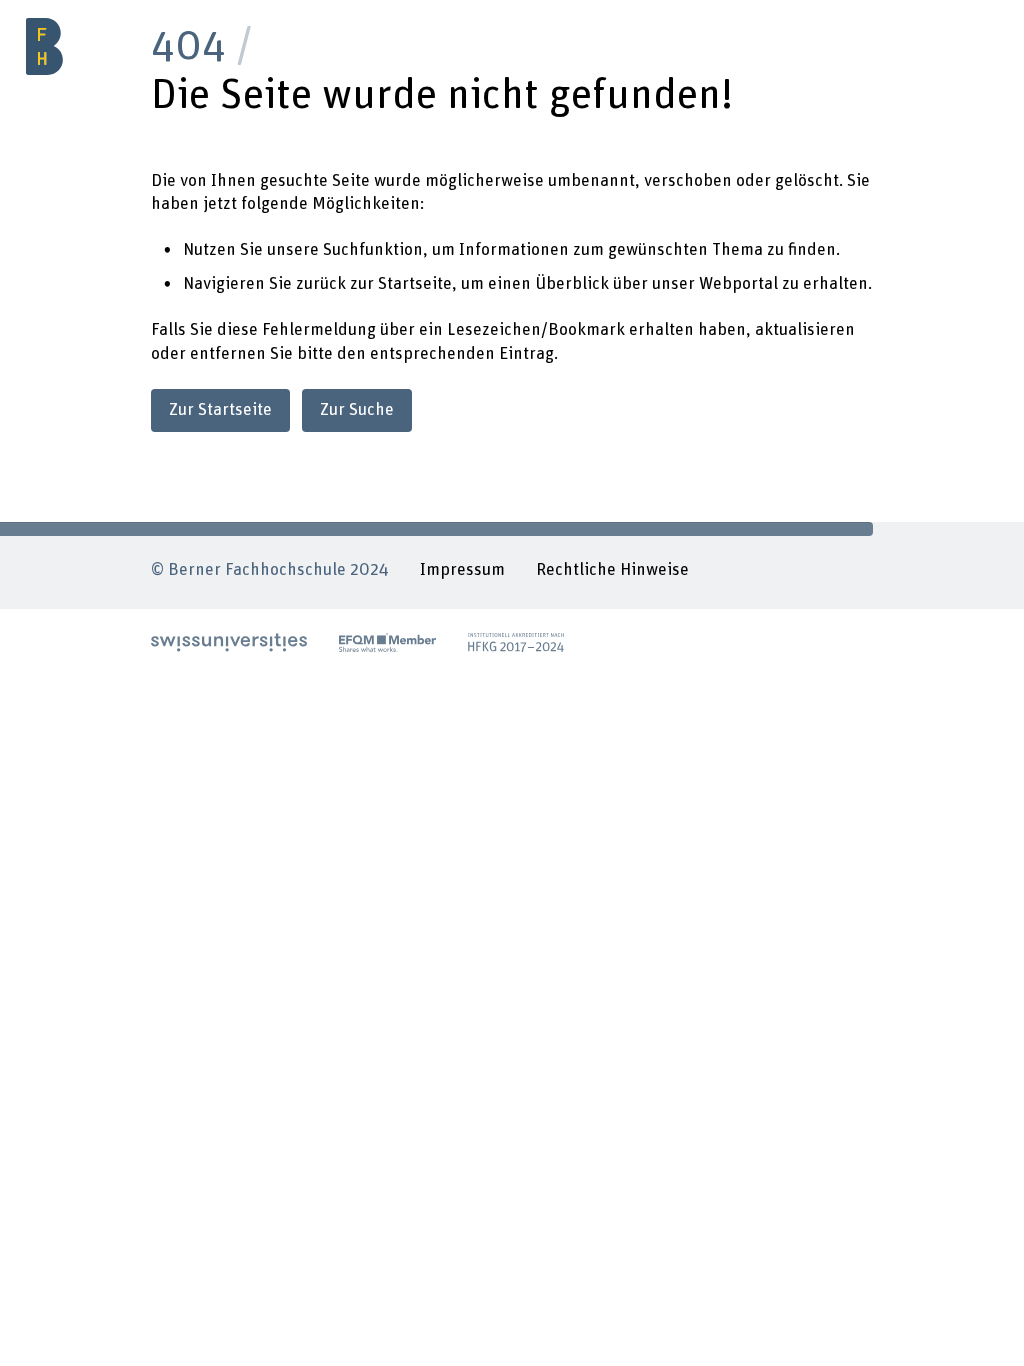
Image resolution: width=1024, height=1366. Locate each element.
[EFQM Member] (388, 642)
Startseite (415, 284)
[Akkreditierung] (516, 642)
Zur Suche (357, 410)
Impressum (462, 570)
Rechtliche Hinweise (612, 570)
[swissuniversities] (229, 642)
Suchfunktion (373, 250)
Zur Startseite (220, 410)
